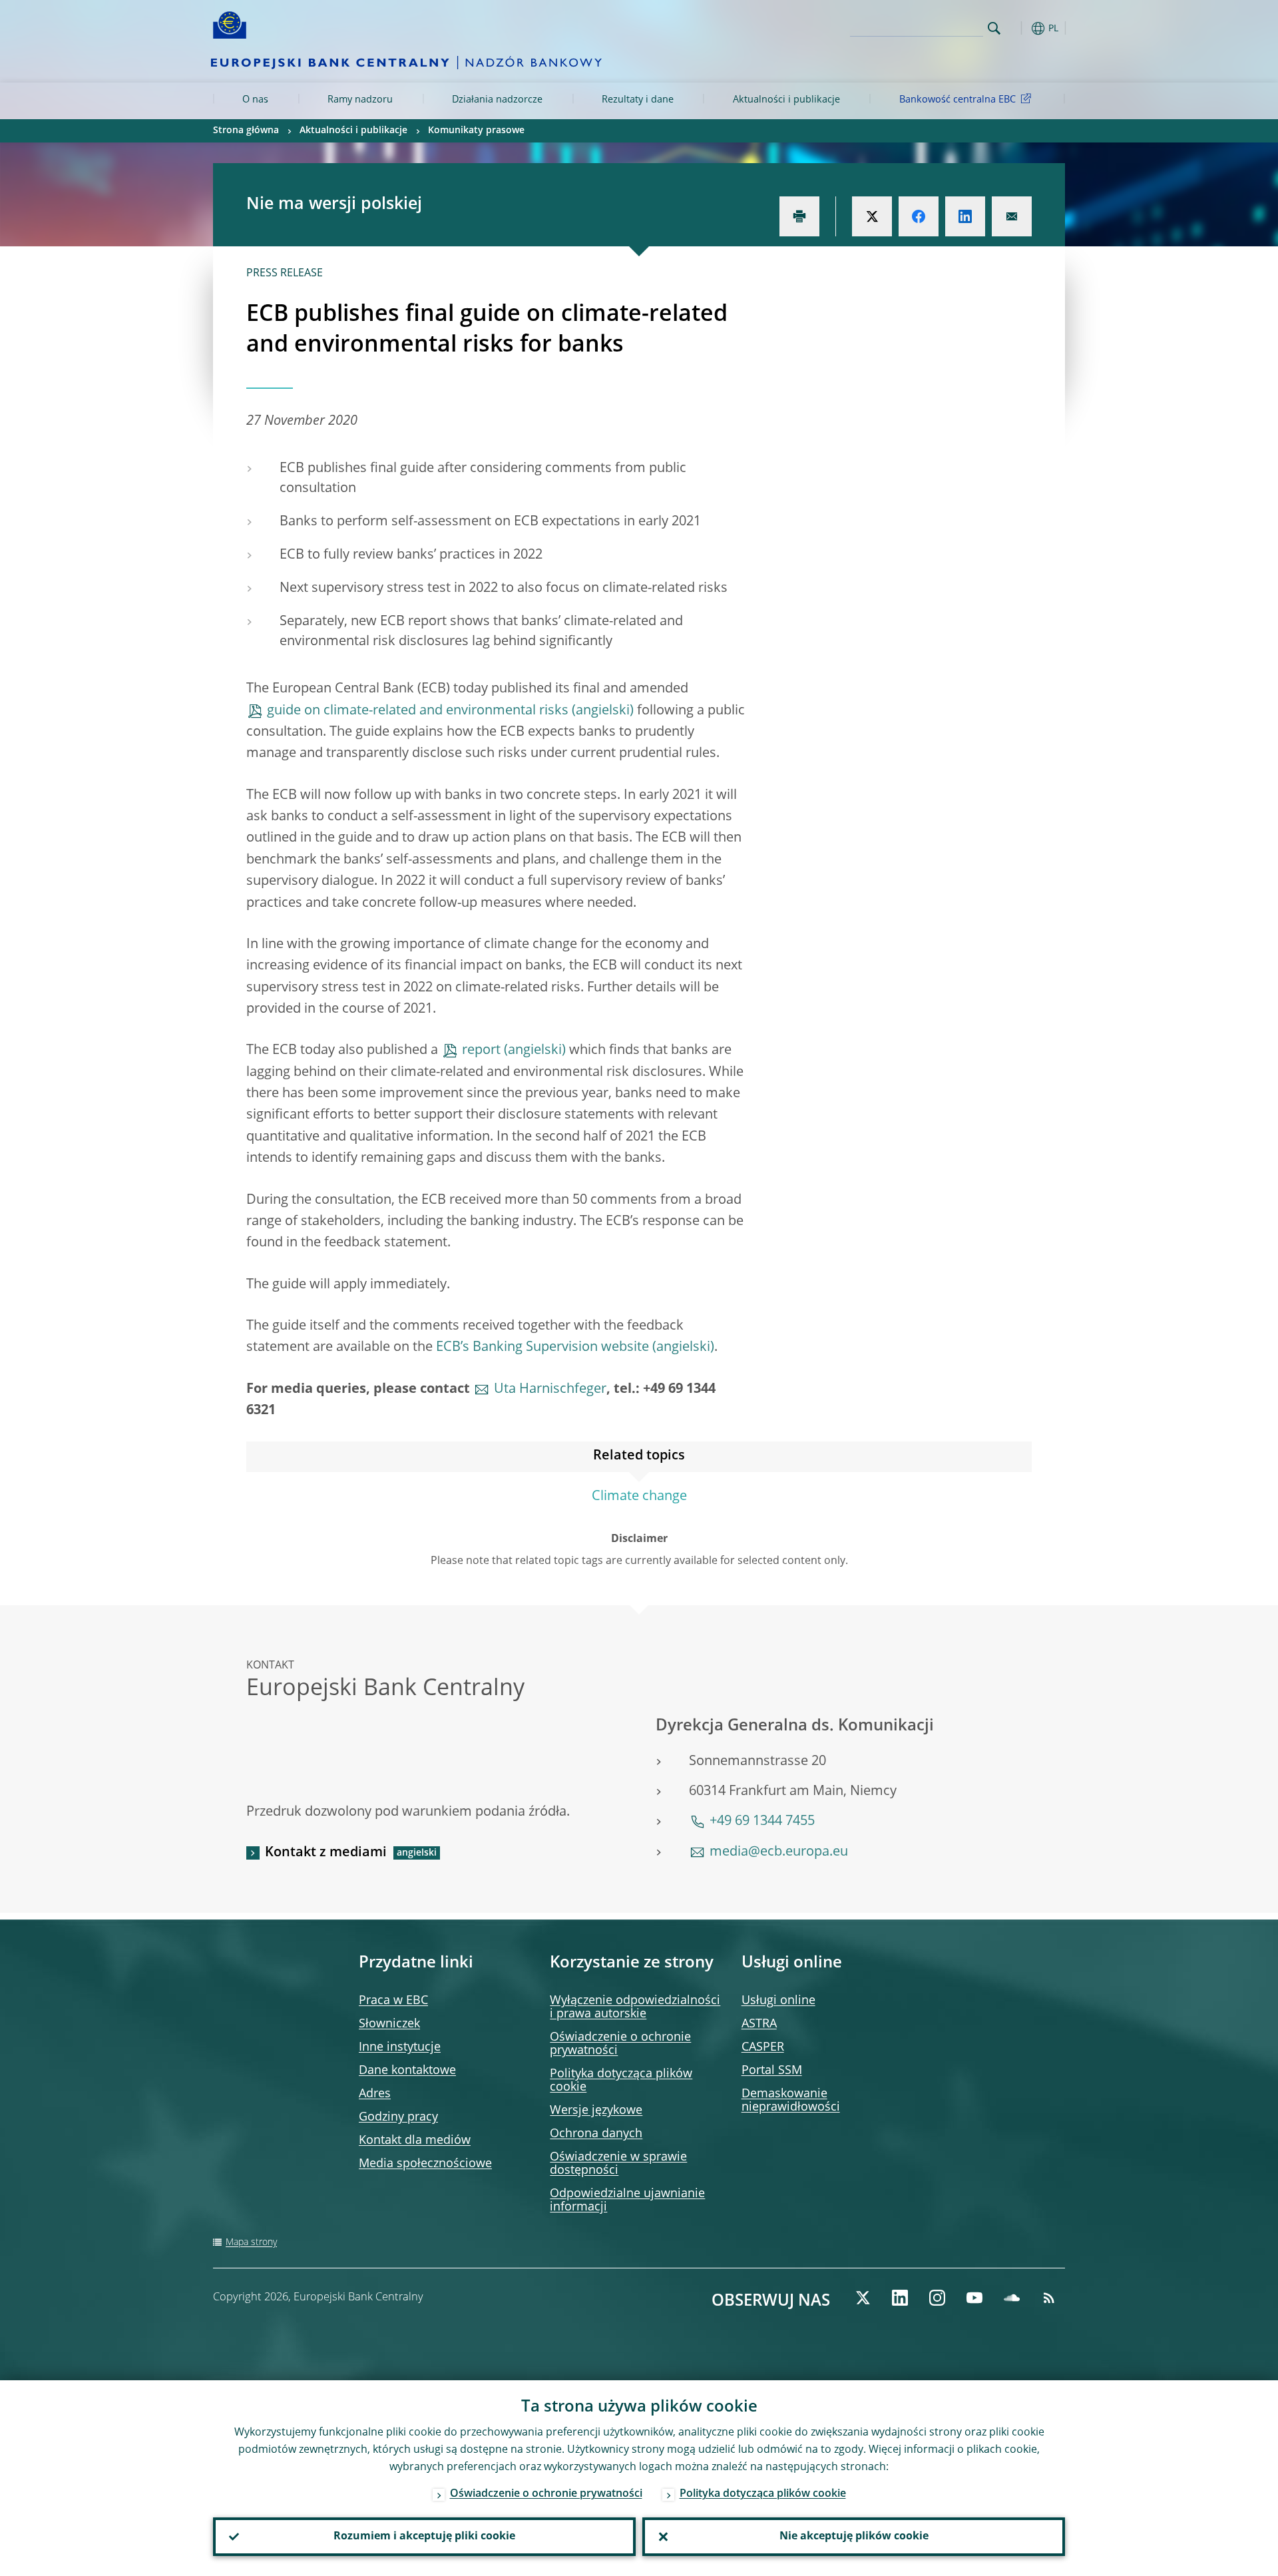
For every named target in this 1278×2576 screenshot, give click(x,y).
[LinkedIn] (900, 2298)
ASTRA (759, 2024)
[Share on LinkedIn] (965, 216)
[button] (1018, 28)
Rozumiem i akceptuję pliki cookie (424, 2537)
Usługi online (778, 2001)
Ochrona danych (596, 2134)
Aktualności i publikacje (786, 100)
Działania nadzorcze (497, 100)
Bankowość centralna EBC (958, 100)
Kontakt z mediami (326, 1853)
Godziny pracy (398, 2117)
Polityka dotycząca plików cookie (763, 2494)
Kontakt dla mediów (415, 2141)
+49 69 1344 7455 (762, 1822)
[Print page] (799, 216)
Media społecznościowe (425, 2164)
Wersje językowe (596, 2111)
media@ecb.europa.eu (779, 1852)
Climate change (639, 1497)
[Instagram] (937, 2298)
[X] (863, 2298)
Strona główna (246, 130)
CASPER (763, 2047)
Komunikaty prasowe (476, 130)
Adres (375, 2094)
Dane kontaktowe (407, 2071)
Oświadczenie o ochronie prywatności (546, 2494)
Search (994, 28)
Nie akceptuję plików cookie (854, 2537)
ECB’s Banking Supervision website (542, 1348)
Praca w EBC (393, 2001)
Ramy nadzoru (360, 100)
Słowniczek (389, 2024)
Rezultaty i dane (638, 100)
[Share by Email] (1012, 216)
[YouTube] (974, 2298)
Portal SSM (772, 2071)
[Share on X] (872, 216)
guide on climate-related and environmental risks (418, 711)
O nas (255, 100)
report (481, 1051)
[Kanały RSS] (1049, 2298)
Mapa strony (251, 2242)
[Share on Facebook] (919, 216)
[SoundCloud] (1012, 2298)
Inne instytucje (400, 2047)
